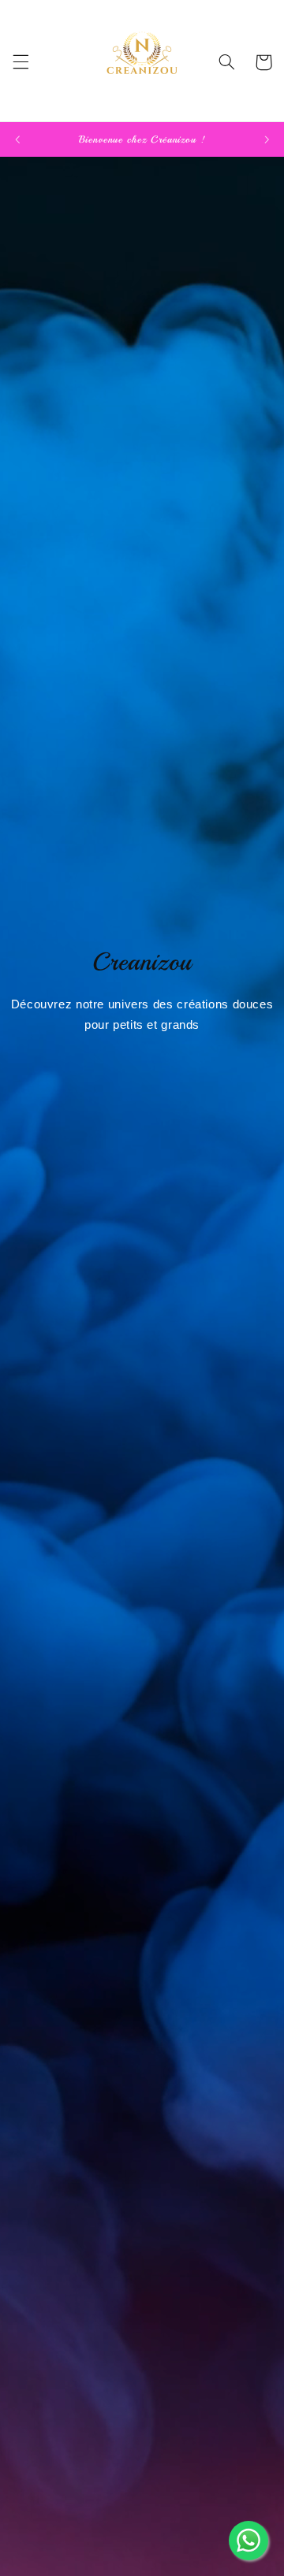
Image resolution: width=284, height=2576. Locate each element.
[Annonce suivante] (267, 139)
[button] (21, 62)
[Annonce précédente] (17, 139)
